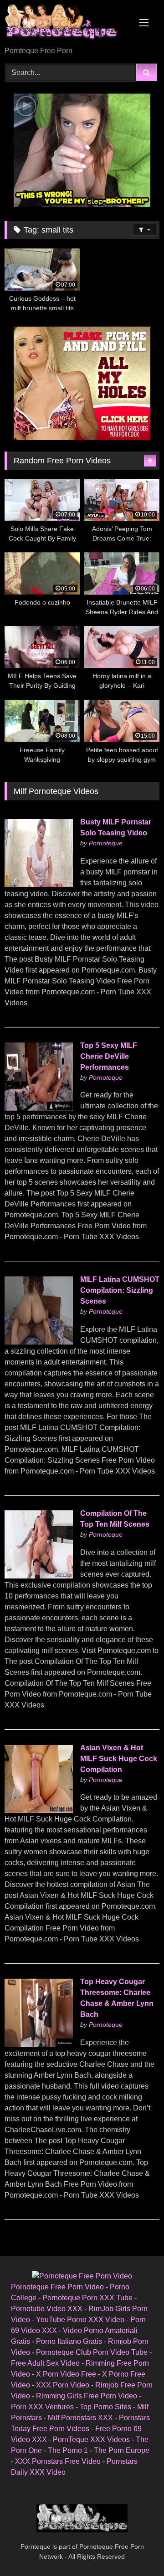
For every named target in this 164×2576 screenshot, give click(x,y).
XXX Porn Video (63, 2385)
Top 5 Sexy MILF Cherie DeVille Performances (109, 1056)
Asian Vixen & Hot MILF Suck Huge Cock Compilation (119, 1759)
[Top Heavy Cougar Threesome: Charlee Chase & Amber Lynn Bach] (39, 2044)
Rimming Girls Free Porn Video (87, 2396)
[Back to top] (136, 2549)
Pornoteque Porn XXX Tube (87, 2298)
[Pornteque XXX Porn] (67, 24)
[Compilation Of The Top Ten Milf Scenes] (39, 1576)
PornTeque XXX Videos (91, 2440)
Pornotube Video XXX (47, 2309)
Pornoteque (106, 843)
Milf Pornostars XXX (80, 2418)
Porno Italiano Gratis (69, 2341)
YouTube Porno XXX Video (80, 2320)
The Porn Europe (122, 2450)
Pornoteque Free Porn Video (57, 2287)
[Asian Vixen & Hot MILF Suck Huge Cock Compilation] (39, 1810)
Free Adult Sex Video (45, 2363)
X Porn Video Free (66, 2374)
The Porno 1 (68, 2450)
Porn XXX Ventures (42, 2407)
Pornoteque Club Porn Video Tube (92, 2352)
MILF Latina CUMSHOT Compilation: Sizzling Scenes (120, 1290)
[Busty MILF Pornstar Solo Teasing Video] (39, 885)
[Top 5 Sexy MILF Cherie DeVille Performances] (39, 1108)
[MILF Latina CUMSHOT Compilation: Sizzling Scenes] (39, 1342)
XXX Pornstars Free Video (58, 2461)
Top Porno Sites (105, 2407)
